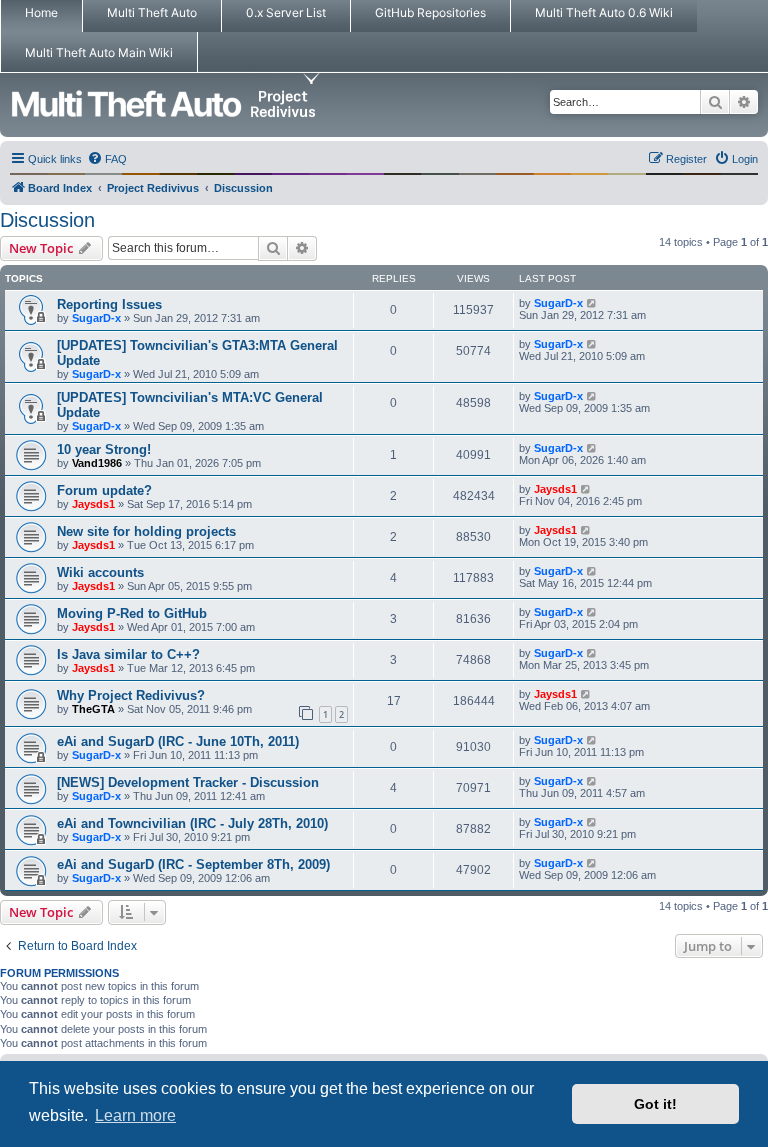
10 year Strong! (104, 449)
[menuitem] (107, 159)
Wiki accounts (100, 572)
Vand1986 (97, 463)
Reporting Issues (109, 304)
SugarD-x (96, 318)
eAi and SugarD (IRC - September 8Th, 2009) (193, 864)
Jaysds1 (93, 504)
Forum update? (104, 490)
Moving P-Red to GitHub (132, 613)
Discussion (47, 220)
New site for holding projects (146, 531)
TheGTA (93, 709)
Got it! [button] (655, 1104)
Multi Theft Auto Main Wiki (99, 52)
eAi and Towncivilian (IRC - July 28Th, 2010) (192, 823)
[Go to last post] (592, 303)
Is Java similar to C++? (128, 654)
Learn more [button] (135, 1115)
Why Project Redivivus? (131, 695)
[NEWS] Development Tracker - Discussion (188, 782)
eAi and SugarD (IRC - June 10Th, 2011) (178, 741)
